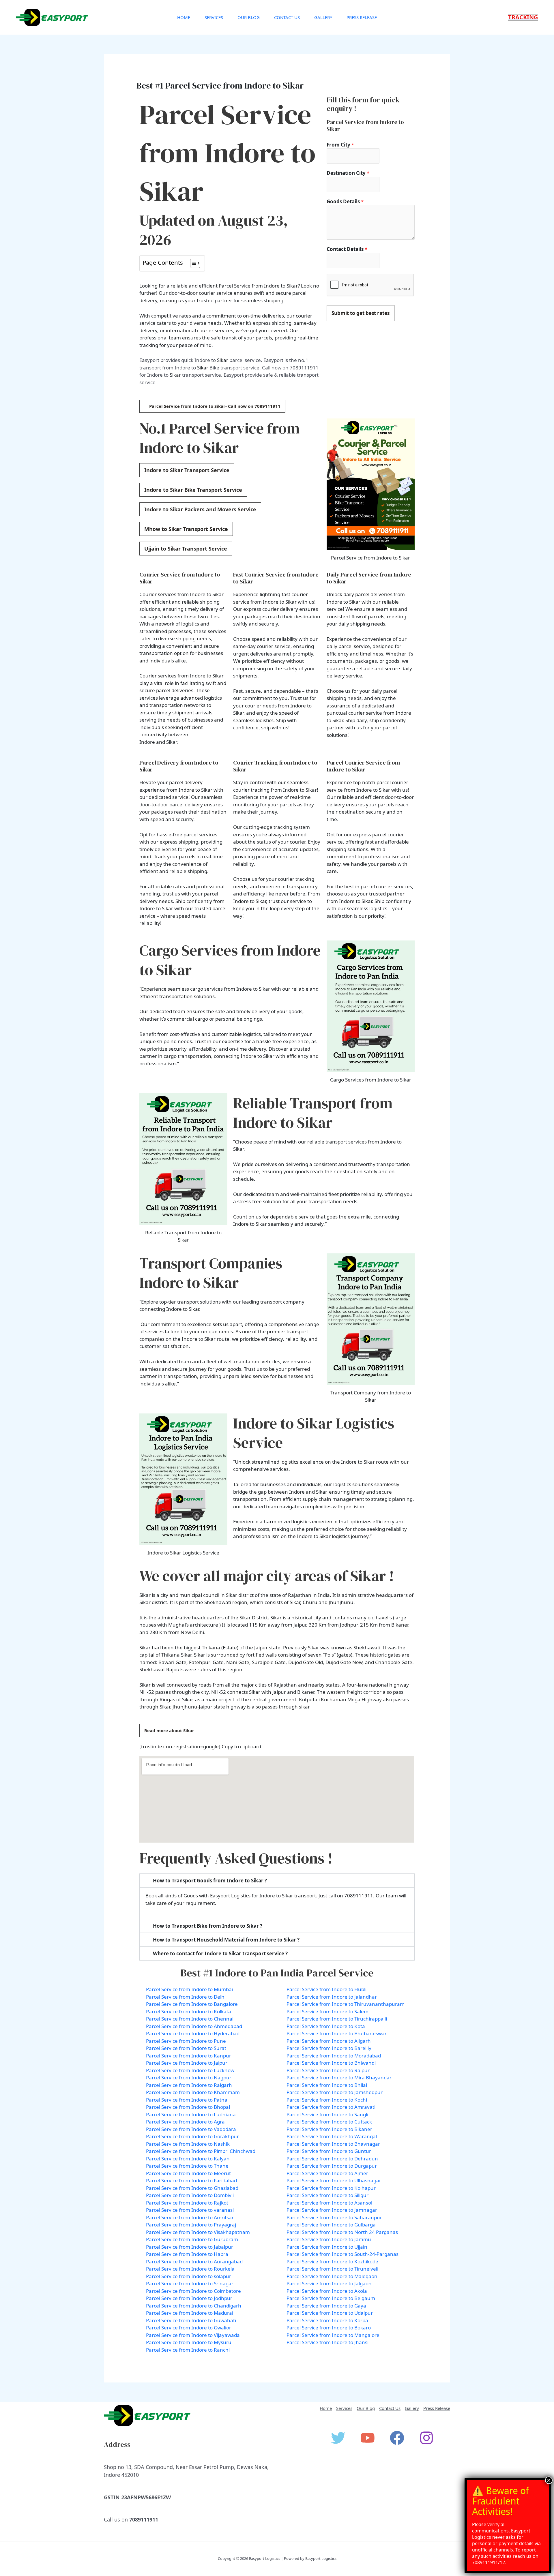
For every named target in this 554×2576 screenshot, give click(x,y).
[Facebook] (397, 2438)
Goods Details (345, 201)
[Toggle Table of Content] (192, 263)
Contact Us (287, 17)
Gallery (323, 17)
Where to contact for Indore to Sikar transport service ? (220, 1953)
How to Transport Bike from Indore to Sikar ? (208, 1926)
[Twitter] (338, 2438)
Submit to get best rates (361, 313)
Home (184, 17)
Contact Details (347, 249)
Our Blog (249, 17)
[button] (523, 17)
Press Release (362, 17)
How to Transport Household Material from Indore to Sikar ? (226, 1940)
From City (340, 145)
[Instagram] (426, 2438)
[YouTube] (368, 2438)
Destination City (348, 173)
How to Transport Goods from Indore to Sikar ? (210, 1881)
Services (214, 17)
